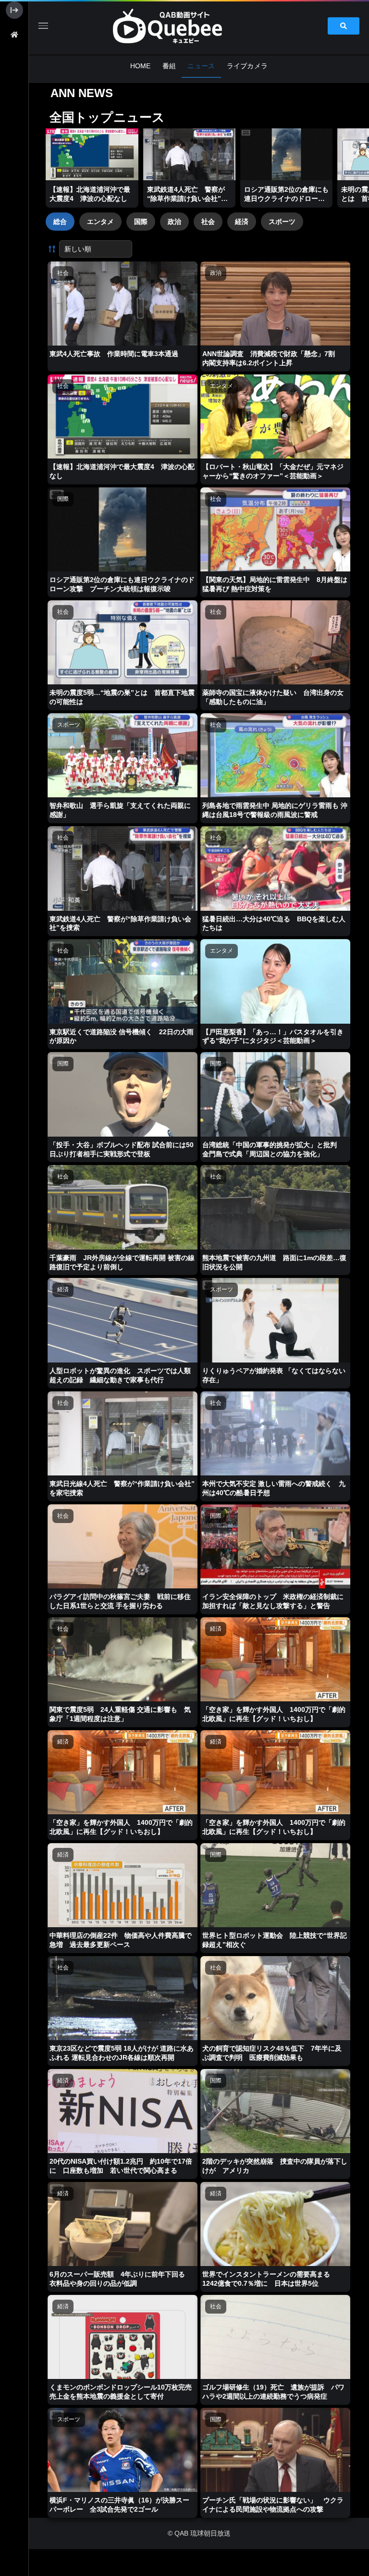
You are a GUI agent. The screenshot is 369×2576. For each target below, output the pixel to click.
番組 (169, 66)
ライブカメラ (247, 66)
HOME (141, 66)
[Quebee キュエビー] (179, 26)
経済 (242, 222)
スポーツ (282, 222)
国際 (141, 222)
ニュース (201, 66)
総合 (60, 222)
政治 (174, 222)
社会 (208, 222)
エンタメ (100, 222)
